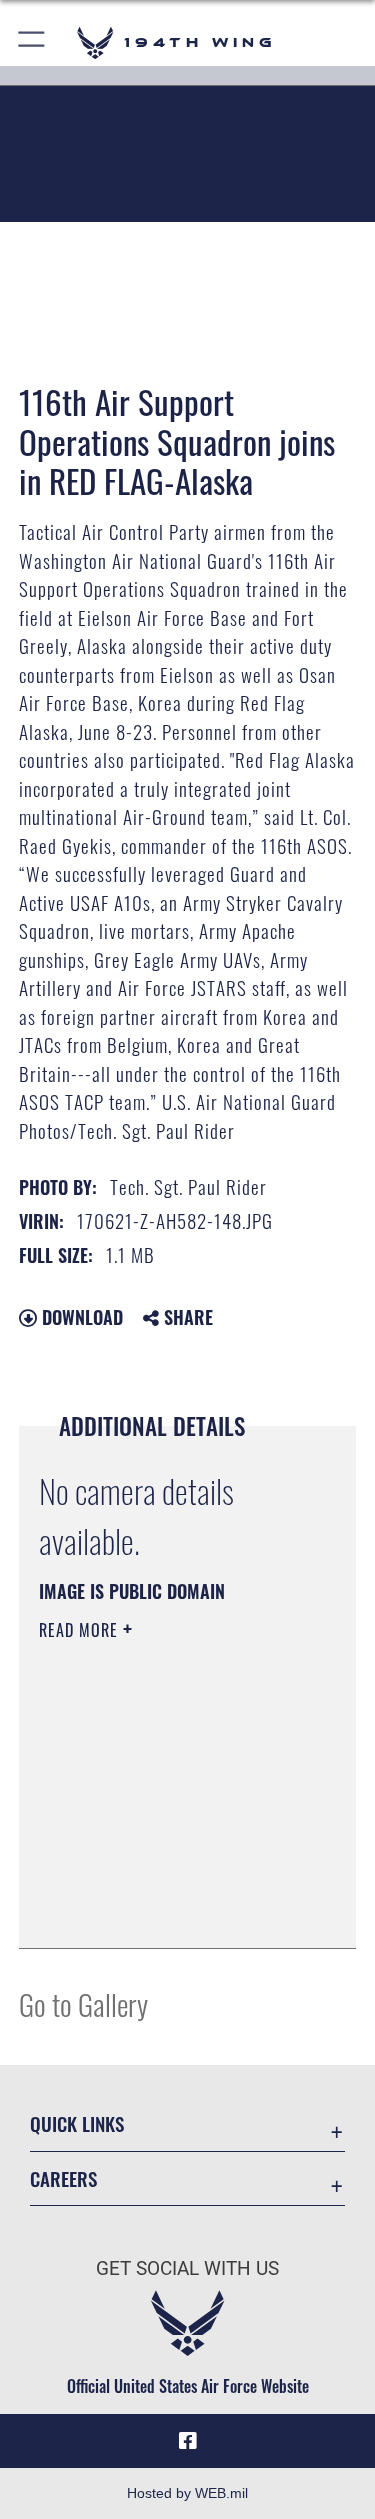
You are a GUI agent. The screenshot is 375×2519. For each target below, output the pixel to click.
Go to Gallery (83, 2003)
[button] (32, 42)
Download (80, 1317)
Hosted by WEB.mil (187, 2493)
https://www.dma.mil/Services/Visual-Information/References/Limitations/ (160, 1883)
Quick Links (77, 2123)
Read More (81, 1630)
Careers (63, 2178)
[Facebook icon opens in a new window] (188, 2441)
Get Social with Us (187, 2268)
